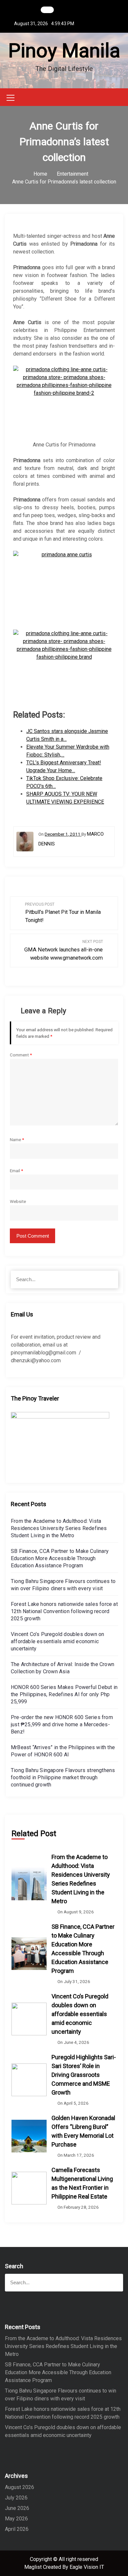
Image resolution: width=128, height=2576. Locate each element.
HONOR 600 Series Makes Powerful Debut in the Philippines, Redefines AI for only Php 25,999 (64, 1694)
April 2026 (17, 2529)
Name (17, 1140)
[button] (121, 97)
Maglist (34, 2567)
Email (16, 1171)
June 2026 (17, 2508)
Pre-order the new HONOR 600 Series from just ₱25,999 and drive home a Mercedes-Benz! (62, 1724)
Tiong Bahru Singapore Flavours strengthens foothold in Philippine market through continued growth (63, 1777)
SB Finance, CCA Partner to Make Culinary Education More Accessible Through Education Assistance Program (60, 1558)
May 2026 (16, 2519)
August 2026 (20, 2487)
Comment (21, 1055)
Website (18, 1201)
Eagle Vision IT (87, 2567)
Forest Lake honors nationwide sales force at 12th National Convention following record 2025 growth (64, 1611)
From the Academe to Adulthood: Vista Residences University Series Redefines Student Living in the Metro (59, 1528)
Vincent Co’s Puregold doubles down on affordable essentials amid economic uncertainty (57, 1641)
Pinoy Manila (64, 51)
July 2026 (16, 2498)
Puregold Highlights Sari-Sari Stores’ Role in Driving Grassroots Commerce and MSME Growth (84, 2075)
